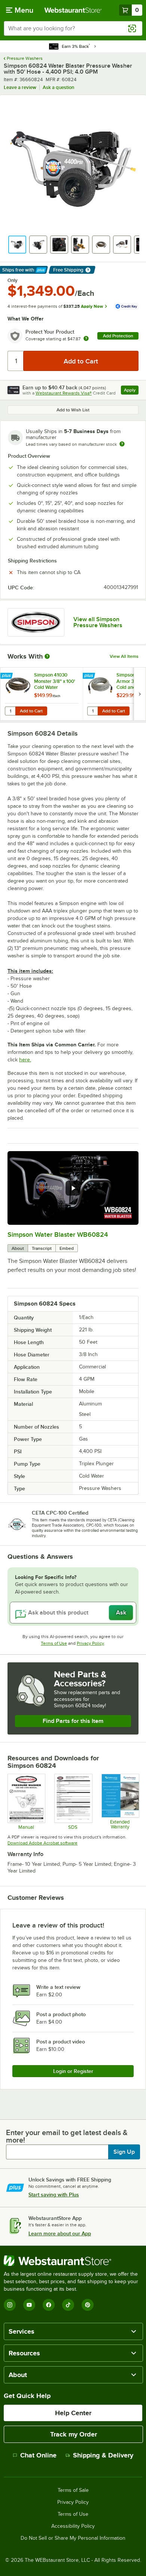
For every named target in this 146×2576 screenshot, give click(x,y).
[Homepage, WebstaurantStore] (73, 10)
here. (25, 1060)
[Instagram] (10, 2305)
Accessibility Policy (73, 2526)
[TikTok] (68, 2305)
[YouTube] (29, 2305)
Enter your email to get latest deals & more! (67, 2136)
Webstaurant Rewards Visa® (64, 393)
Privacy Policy (90, 1643)
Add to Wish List (73, 410)
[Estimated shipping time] (122, 444)
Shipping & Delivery (103, 2455)
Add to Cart (31, 711)
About (18, 1248)
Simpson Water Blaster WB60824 (58, 1235)
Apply (131, 391)
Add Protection (118, 336)
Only (13, 280)
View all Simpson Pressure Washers (98, 622)
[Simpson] (36, 622)
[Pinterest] (88, 2305)
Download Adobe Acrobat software (42, 1843)
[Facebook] (49, 2305)
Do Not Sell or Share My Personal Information (73, 2538)
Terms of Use (54, 1643)
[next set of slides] (140, 694)
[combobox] (73, 28)
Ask (121, 1613)
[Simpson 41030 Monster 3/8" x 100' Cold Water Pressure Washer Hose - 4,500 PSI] (42, 694)
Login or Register (73, 2071)
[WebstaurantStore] (73, 2261)
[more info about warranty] (86, 339)
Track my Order (74, 2434)
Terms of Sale (73, 2490)
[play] (73, 1188)
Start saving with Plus (54, 2195)
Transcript (42, 1248)
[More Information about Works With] (48, 656)
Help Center (73, 2413)
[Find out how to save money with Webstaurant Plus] (7, 676)
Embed (67, 1248)
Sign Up (124, 2152)
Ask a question (58, 87)
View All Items (124, 656)
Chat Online (38, 2455)
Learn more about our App (60, 2233)
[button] (17, 245)
